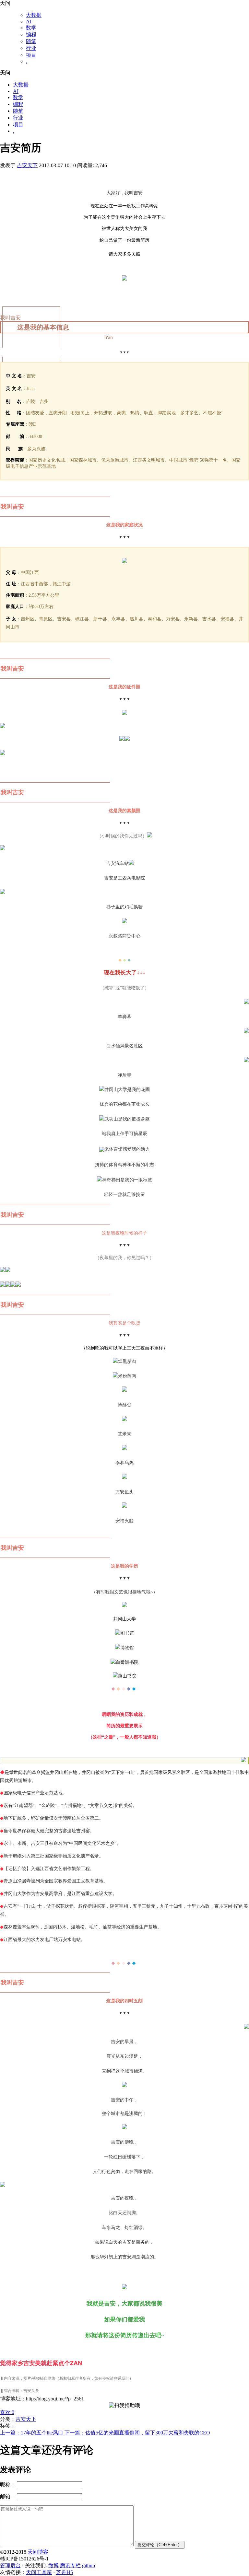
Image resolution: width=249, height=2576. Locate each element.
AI (29, 22)
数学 (31, 28)
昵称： (8, 2484)
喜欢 (7, 2412)
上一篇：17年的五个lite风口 (32, 2433)
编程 (31, 34)
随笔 (31, 41)
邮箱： (8, 2496)
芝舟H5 (65, 2572)
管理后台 (10, 2565)
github (89, 2565)
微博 (53, 2565)
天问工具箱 (39, 2572)
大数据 (34, 15)
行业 (31, 48)
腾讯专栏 (70, 2565)
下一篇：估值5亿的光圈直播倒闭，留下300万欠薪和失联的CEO (137, 2433)
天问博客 (38, 2552)
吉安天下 (27, 165)
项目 (31, 55)
